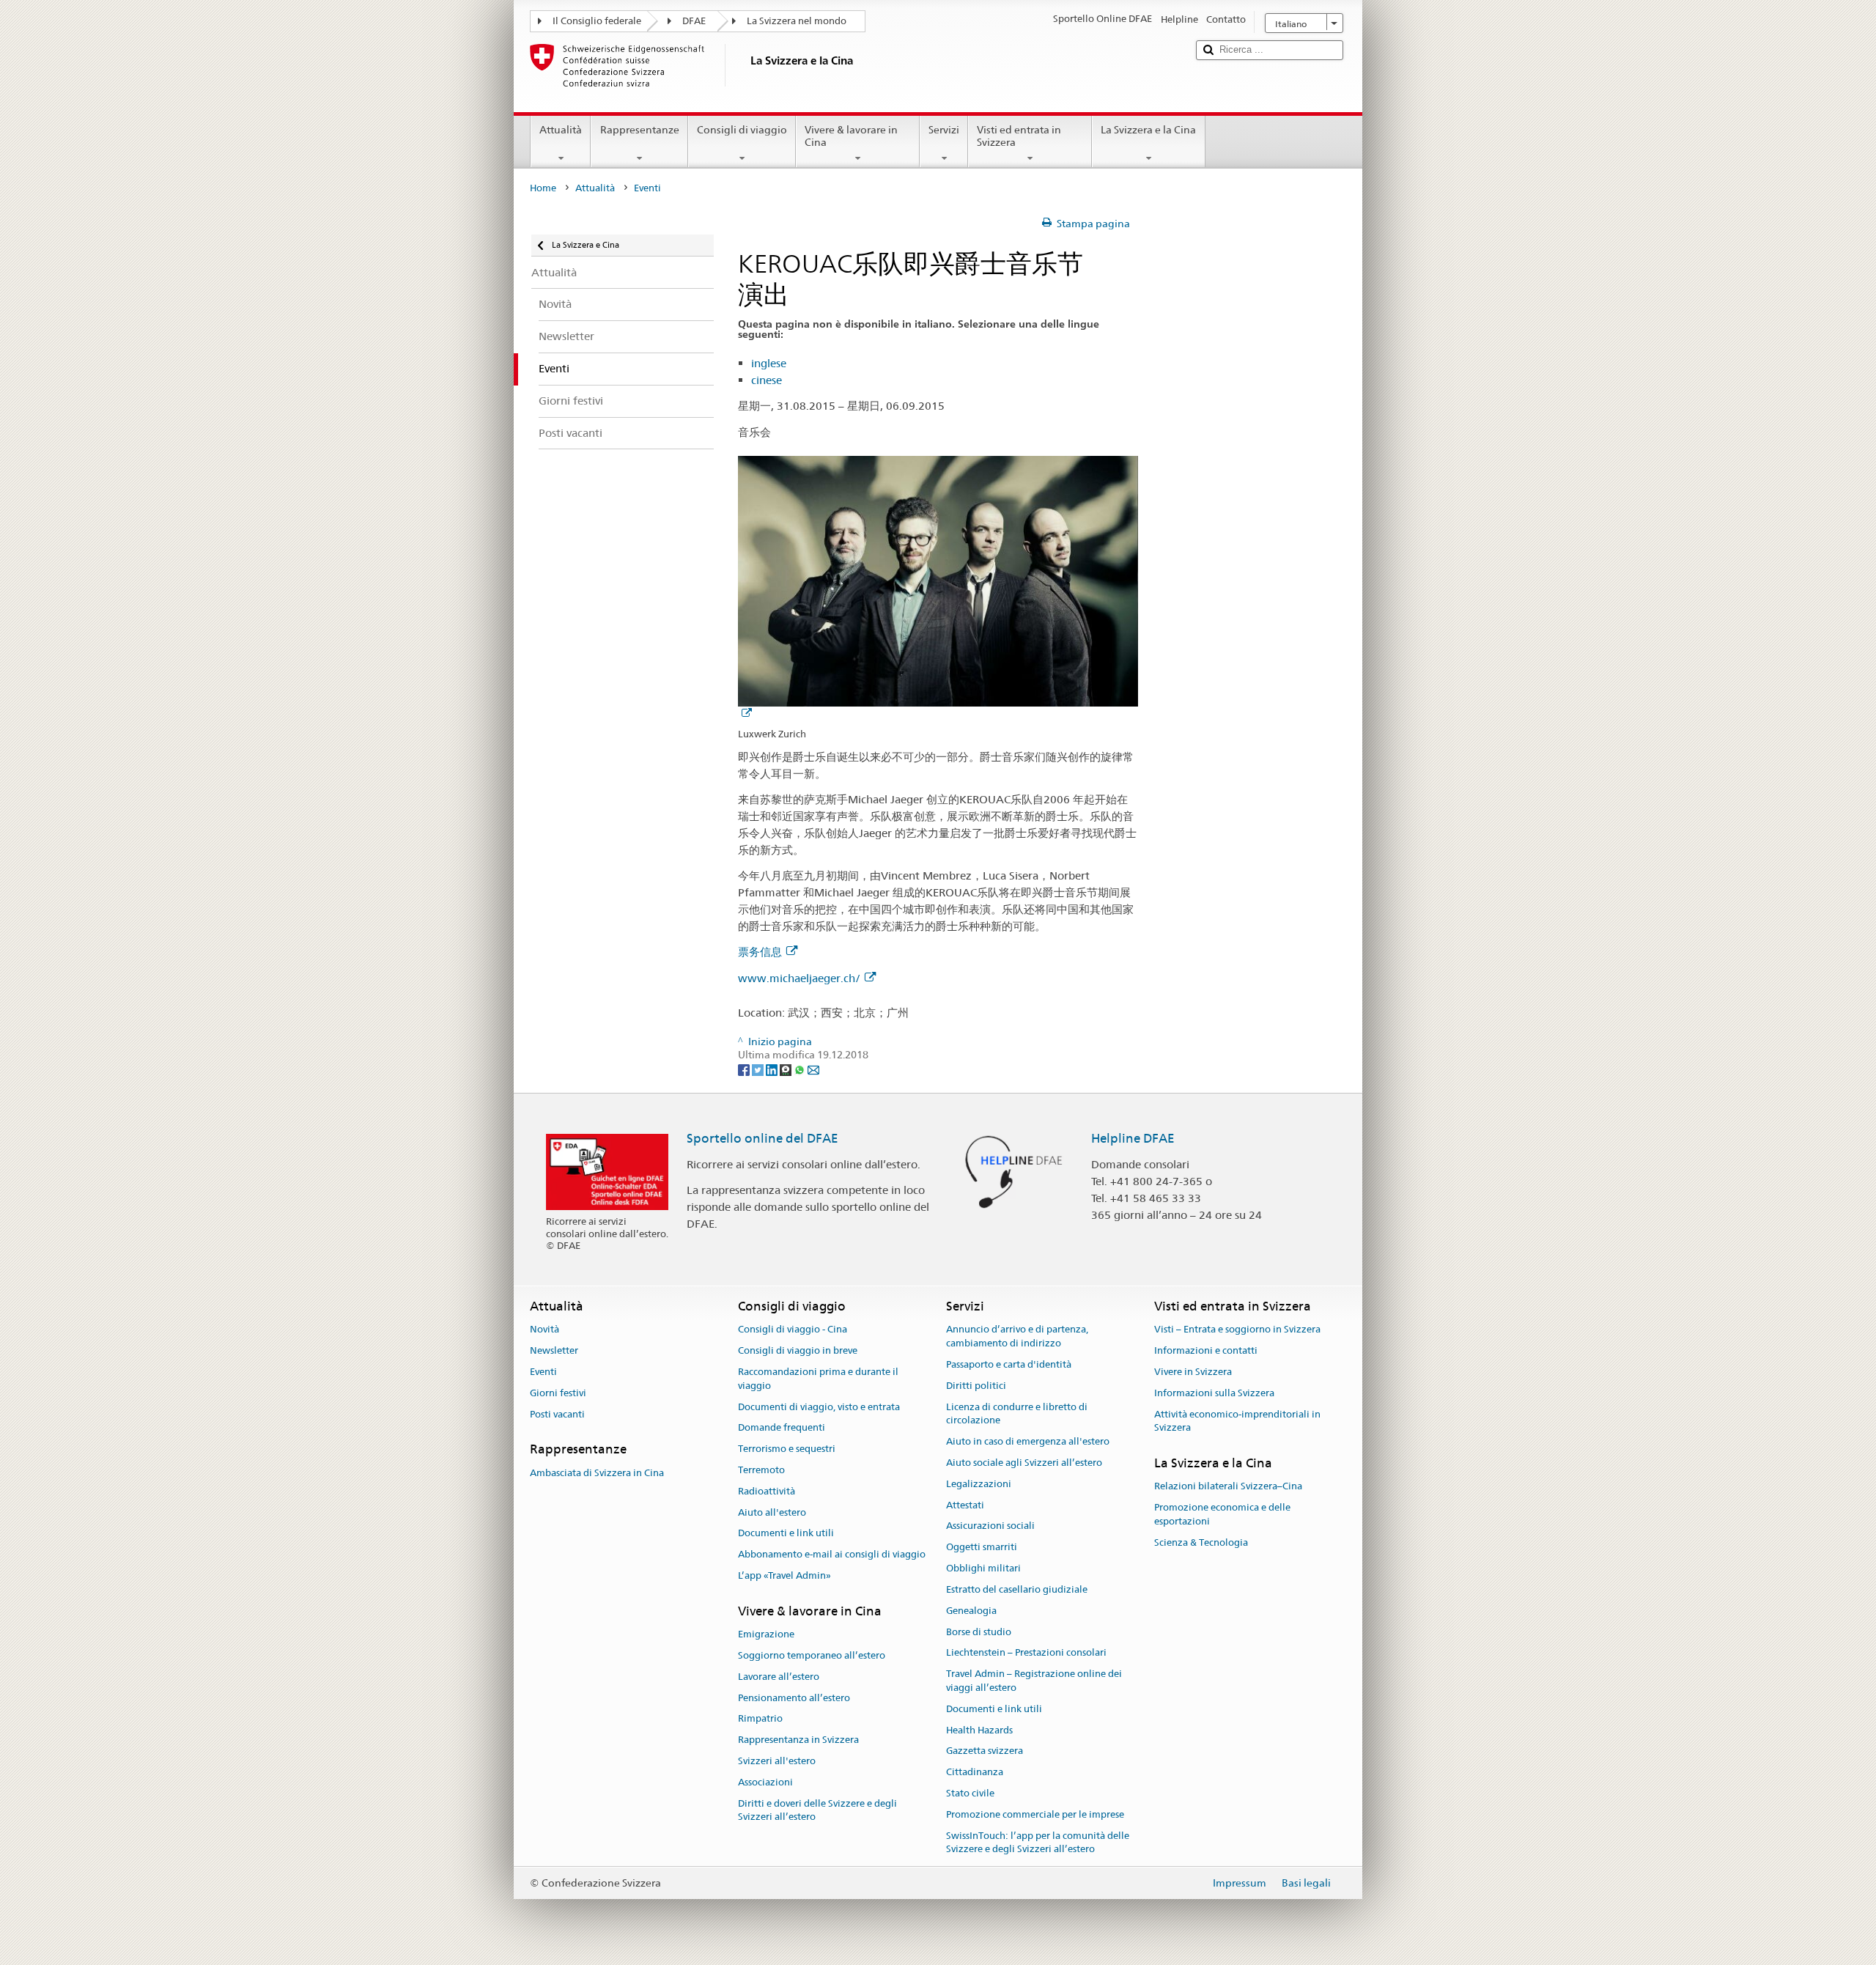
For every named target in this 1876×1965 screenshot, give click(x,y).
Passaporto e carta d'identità (1009, 1364)
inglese (769, 363)
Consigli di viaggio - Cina (793, 1330)
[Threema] (787, 1069)
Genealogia (971, 1611)
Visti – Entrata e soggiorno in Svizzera (1237, 1330)
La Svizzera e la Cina (1148, 130)
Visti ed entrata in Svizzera (1019, 136)
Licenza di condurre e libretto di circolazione (1017, 1414)
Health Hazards (979, 1730)
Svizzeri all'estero (777, 1761)
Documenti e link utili (786, 1534)
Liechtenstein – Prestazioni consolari (1026, 1653)
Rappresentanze (640, 130)
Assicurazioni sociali (990, 1526)
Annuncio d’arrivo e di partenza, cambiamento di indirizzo (1017, 1337)
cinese (767, 380)
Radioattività (767, 1491)
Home (543, 188)
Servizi (944, 130)
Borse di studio (979, 1632)
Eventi (543, 1372)
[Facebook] (745, 1069)
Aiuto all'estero (772, 1512)
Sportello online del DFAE (762, 1138)
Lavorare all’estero (779, 1677)
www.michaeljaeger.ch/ (799, 978)
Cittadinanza (975, 1772)
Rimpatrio (760, 1719)
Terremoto (761, 1470)
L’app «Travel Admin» (784, 1575)
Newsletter (554, 1350)
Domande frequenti (782, 1428)
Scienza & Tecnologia (1201, 1542)
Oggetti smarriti (982, 1548)
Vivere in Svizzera (1193, 1372)
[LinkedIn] (773, 1069)
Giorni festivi (558, 1393)
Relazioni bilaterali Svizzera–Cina (1228, 1487)
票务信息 (760, 952)
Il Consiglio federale (597, 21)
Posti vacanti (557, 1414)
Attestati (965, 1505)
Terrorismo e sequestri (787, 1449)
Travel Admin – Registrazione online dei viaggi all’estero (1034, 1681)
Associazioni (765, 1782)
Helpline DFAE (1133, 1138)
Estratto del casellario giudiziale (1017, 1589)
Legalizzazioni (979, 1484)
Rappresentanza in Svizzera (798, 1740)
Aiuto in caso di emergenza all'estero (1028, 1441)
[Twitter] (759, 1069)
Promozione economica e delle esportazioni (1222, 1515)
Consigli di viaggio (742, 130)
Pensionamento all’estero (794, 1698)
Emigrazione (766, 1634)
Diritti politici (976, 1386)
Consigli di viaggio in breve (798, 1350)
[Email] (813, 1069)
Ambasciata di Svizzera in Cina (597, 1473)
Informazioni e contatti (1206, 1350)
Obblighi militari (983, 1568)
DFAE (694, 21)
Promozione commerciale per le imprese (1035, 1814)
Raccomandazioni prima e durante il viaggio (818, 1379)
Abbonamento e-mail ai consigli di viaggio (832, 1555)
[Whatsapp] (801, 1069)
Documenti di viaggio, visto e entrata (819, 1407)
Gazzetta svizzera (985, 1751)
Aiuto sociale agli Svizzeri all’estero (1024, 1463)
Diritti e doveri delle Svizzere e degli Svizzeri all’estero (817, 1810)
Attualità (561, 130)
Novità (544, 1330)
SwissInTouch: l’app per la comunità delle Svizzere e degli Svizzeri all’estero (1038, 1843)
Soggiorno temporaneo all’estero (812, 1655)
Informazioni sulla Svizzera (1214, 1393)
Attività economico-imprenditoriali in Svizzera (1237, 1421)
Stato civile (970, 1793)
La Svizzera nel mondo (797, 21)
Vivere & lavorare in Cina (851, 136)
